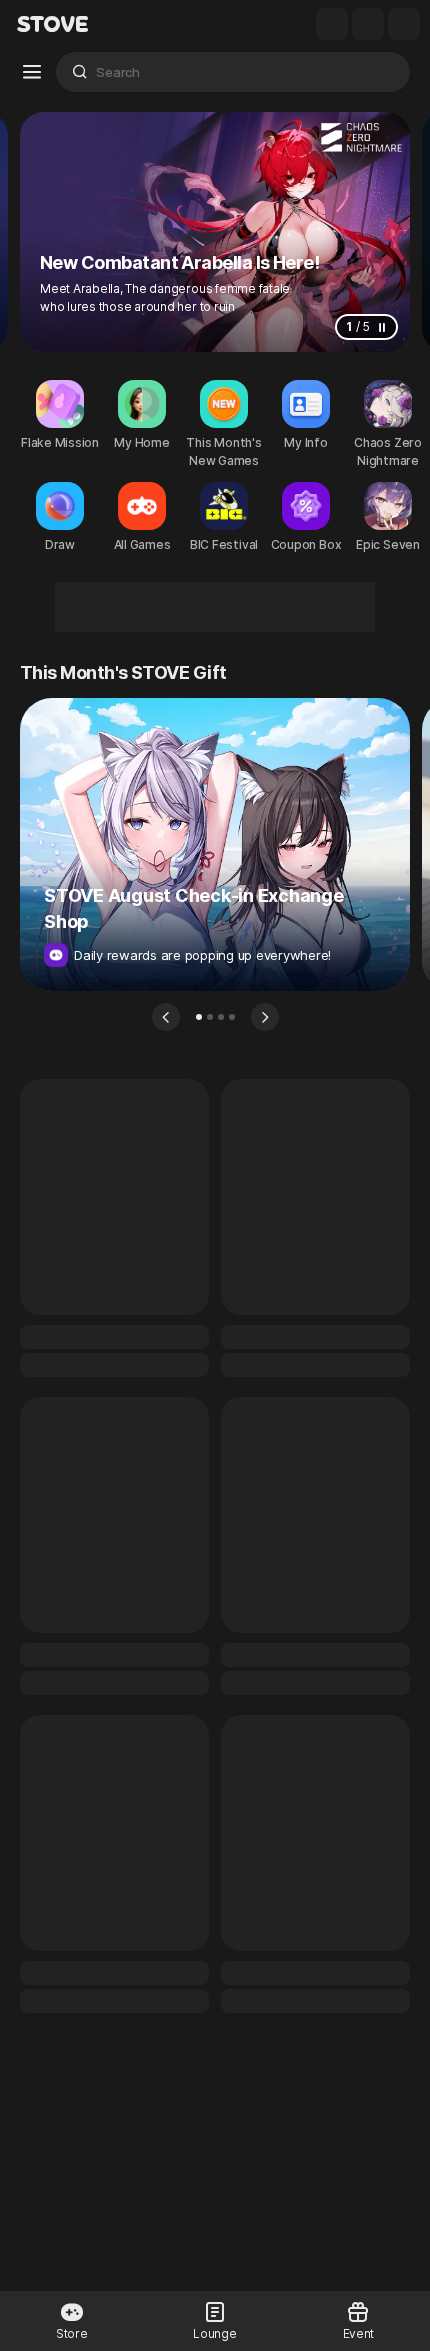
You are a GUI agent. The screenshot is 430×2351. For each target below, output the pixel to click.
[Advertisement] (215, 607)
